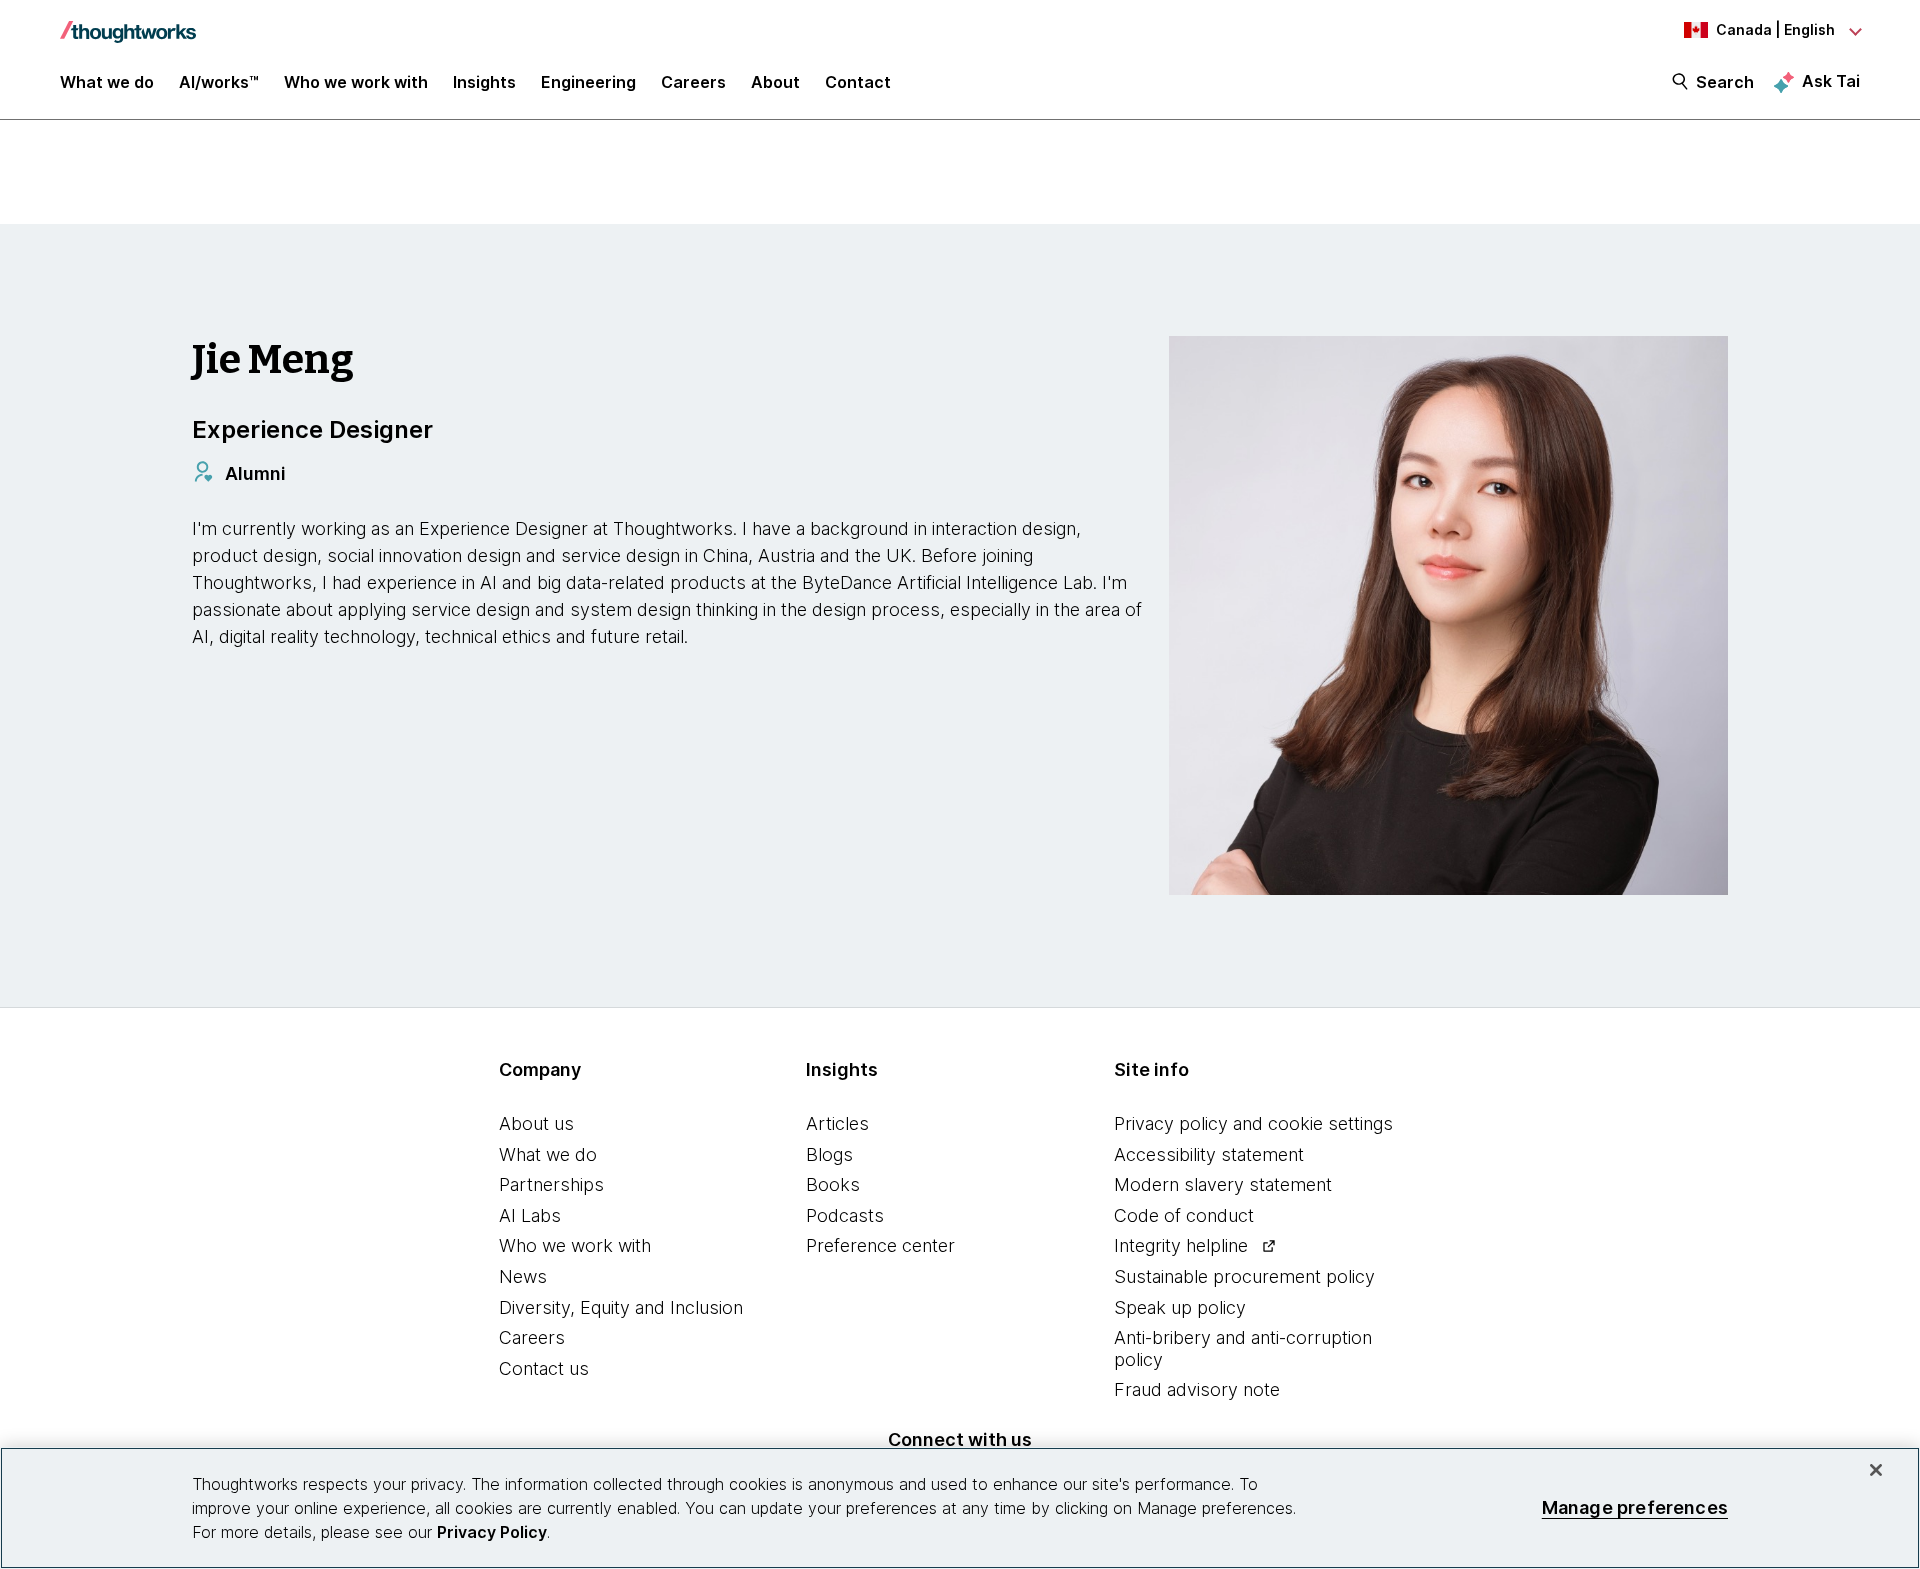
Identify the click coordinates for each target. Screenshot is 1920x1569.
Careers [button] (693, 82)
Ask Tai (1831, 81)
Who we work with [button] (356, 82)
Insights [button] (484, 82)
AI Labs (530, 1215)
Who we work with (575, 1245)
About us (536, 1123)
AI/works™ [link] (219, 82)
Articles (837, 1123)
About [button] (775, 82)
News (523, 1276)
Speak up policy (1180, 1307)
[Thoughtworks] (128, 22)
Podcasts (845, 1215)
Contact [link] (858, 82)
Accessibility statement (1209, 1154)
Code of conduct (1184, 1215)
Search (1725, 82)
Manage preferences (1635, 1507)
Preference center (880, 1245)
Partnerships (551, 1184)
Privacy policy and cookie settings (1253, 1123)
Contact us (544, 1368)
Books (833, 1184)
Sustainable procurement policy (1244, 1276)
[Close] (1876, 1470)
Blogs (829, 1154)
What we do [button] (107, 82)
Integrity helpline (1181, 1245)
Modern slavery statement (1223, 1184)
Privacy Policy (492, 1532)
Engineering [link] (588, 82)
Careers (532, 1337)
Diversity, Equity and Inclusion (621, 1307)
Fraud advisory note (1197, 1389)
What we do (548, 1154)
